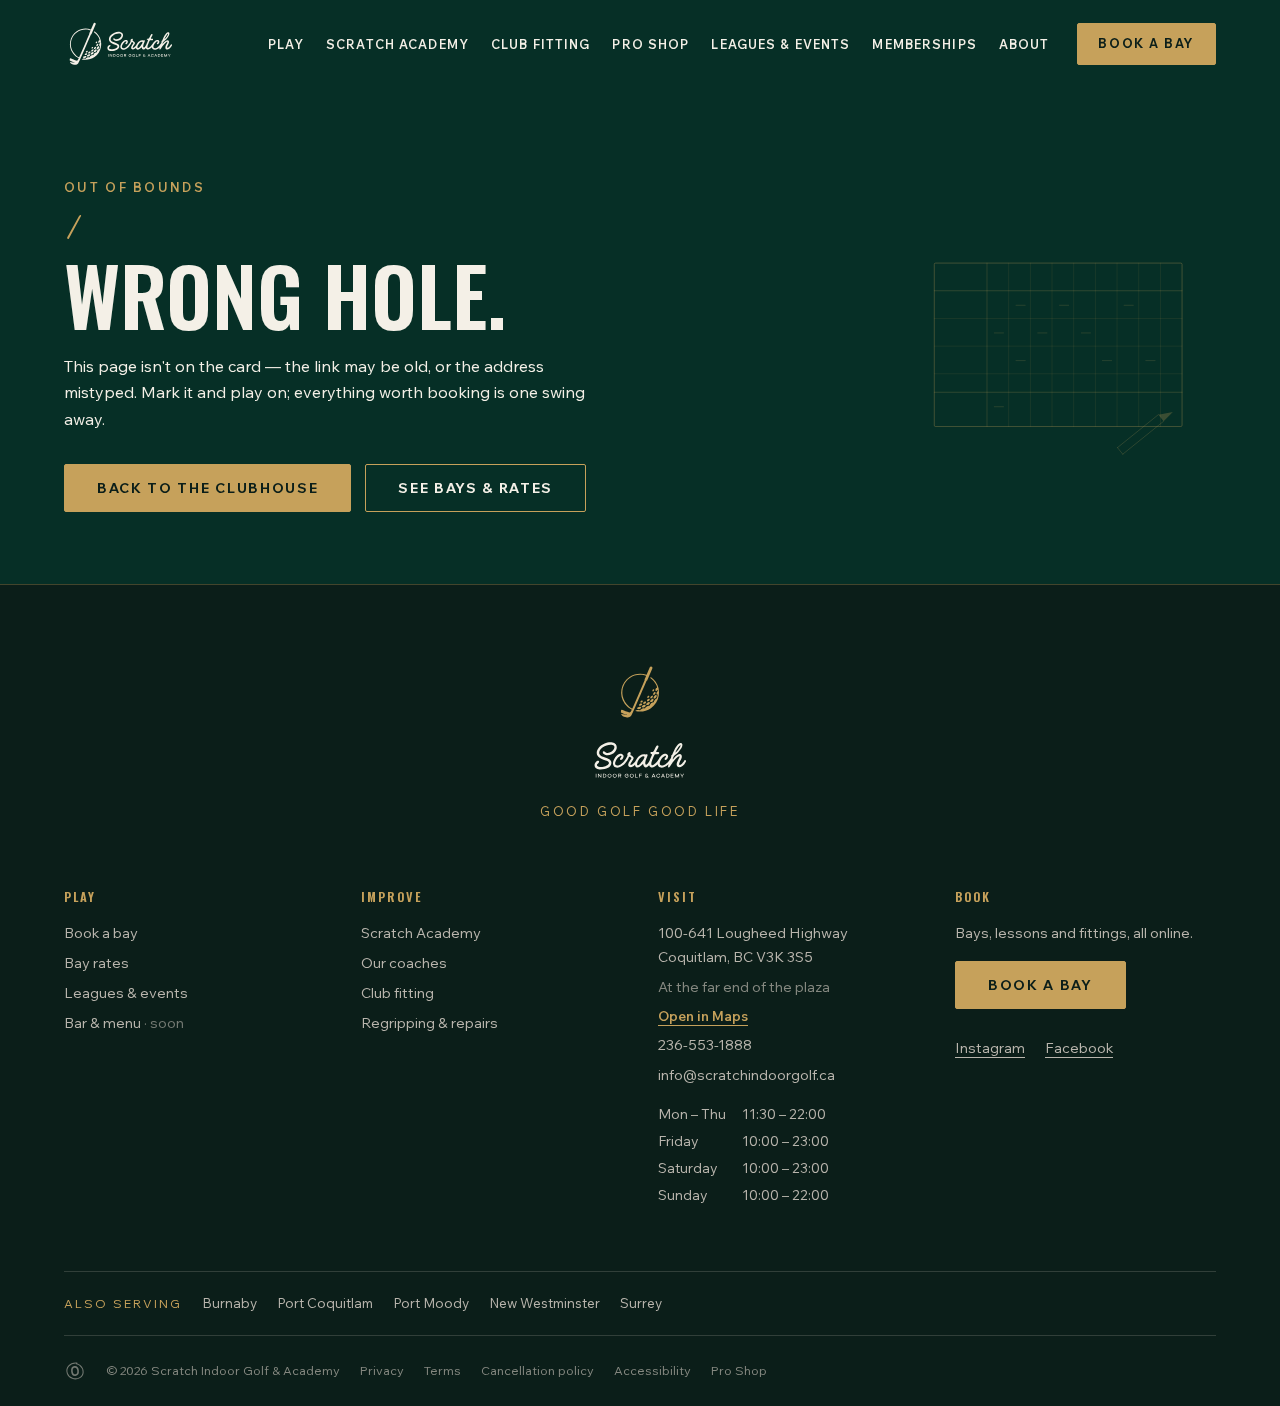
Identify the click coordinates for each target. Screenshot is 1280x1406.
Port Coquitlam (325, 1302)
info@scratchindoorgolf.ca (746, 1074)
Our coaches (404, 962)
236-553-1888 (705, 1044)
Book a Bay (1146, 43)
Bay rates (96, 962)
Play (286, 44)
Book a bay (101, 932)
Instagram (990, 1047)
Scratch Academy (397, 44)
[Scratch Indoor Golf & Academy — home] (121, 44)
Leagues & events (126, 992)
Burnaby (229, 1302)
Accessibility (652, 1370)
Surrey (641, 1302)
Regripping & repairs (429, 1022)
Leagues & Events (780, 44)
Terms (442, 1370)
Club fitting (397, 992)
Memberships (924, 44)
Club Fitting (541, 44)
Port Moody (431, 1302)
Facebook (1079, 1047)
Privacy (382, 1370)
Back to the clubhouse (207, 488)
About (1024, 44)
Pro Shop (650, 44)
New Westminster (544, 1302)
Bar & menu (124, 1022)
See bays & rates (475, 488)
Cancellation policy (537, 1370)
